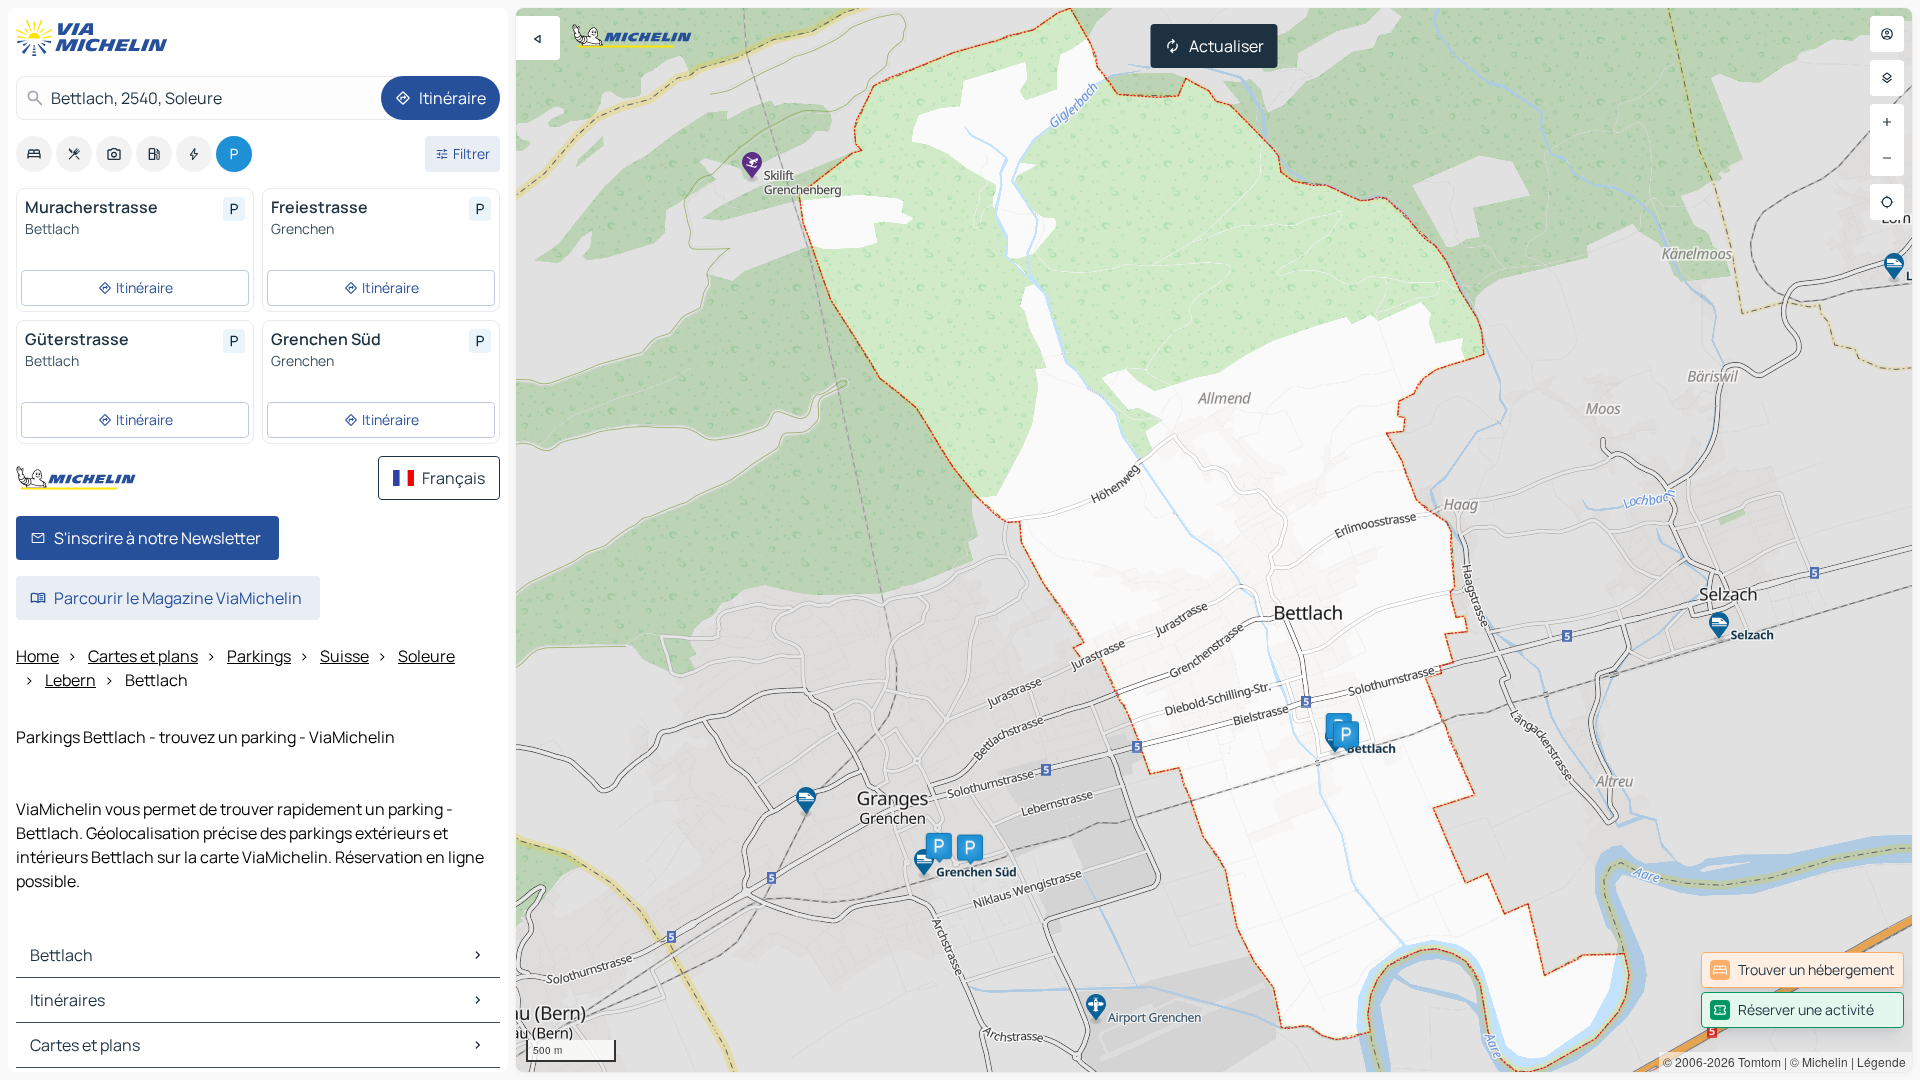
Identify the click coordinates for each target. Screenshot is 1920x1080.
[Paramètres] (1887, 78)
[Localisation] (1887, 202)
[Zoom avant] (1887, 122)
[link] (1802, 970)
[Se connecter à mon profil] (1887, 34)
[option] (34, 154)
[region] (1214, 540)
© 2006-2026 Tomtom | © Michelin (1755, 1061)
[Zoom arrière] (1887, 158)
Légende (1881, 1061)
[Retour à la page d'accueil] (96, 38)
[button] (939, 846)
